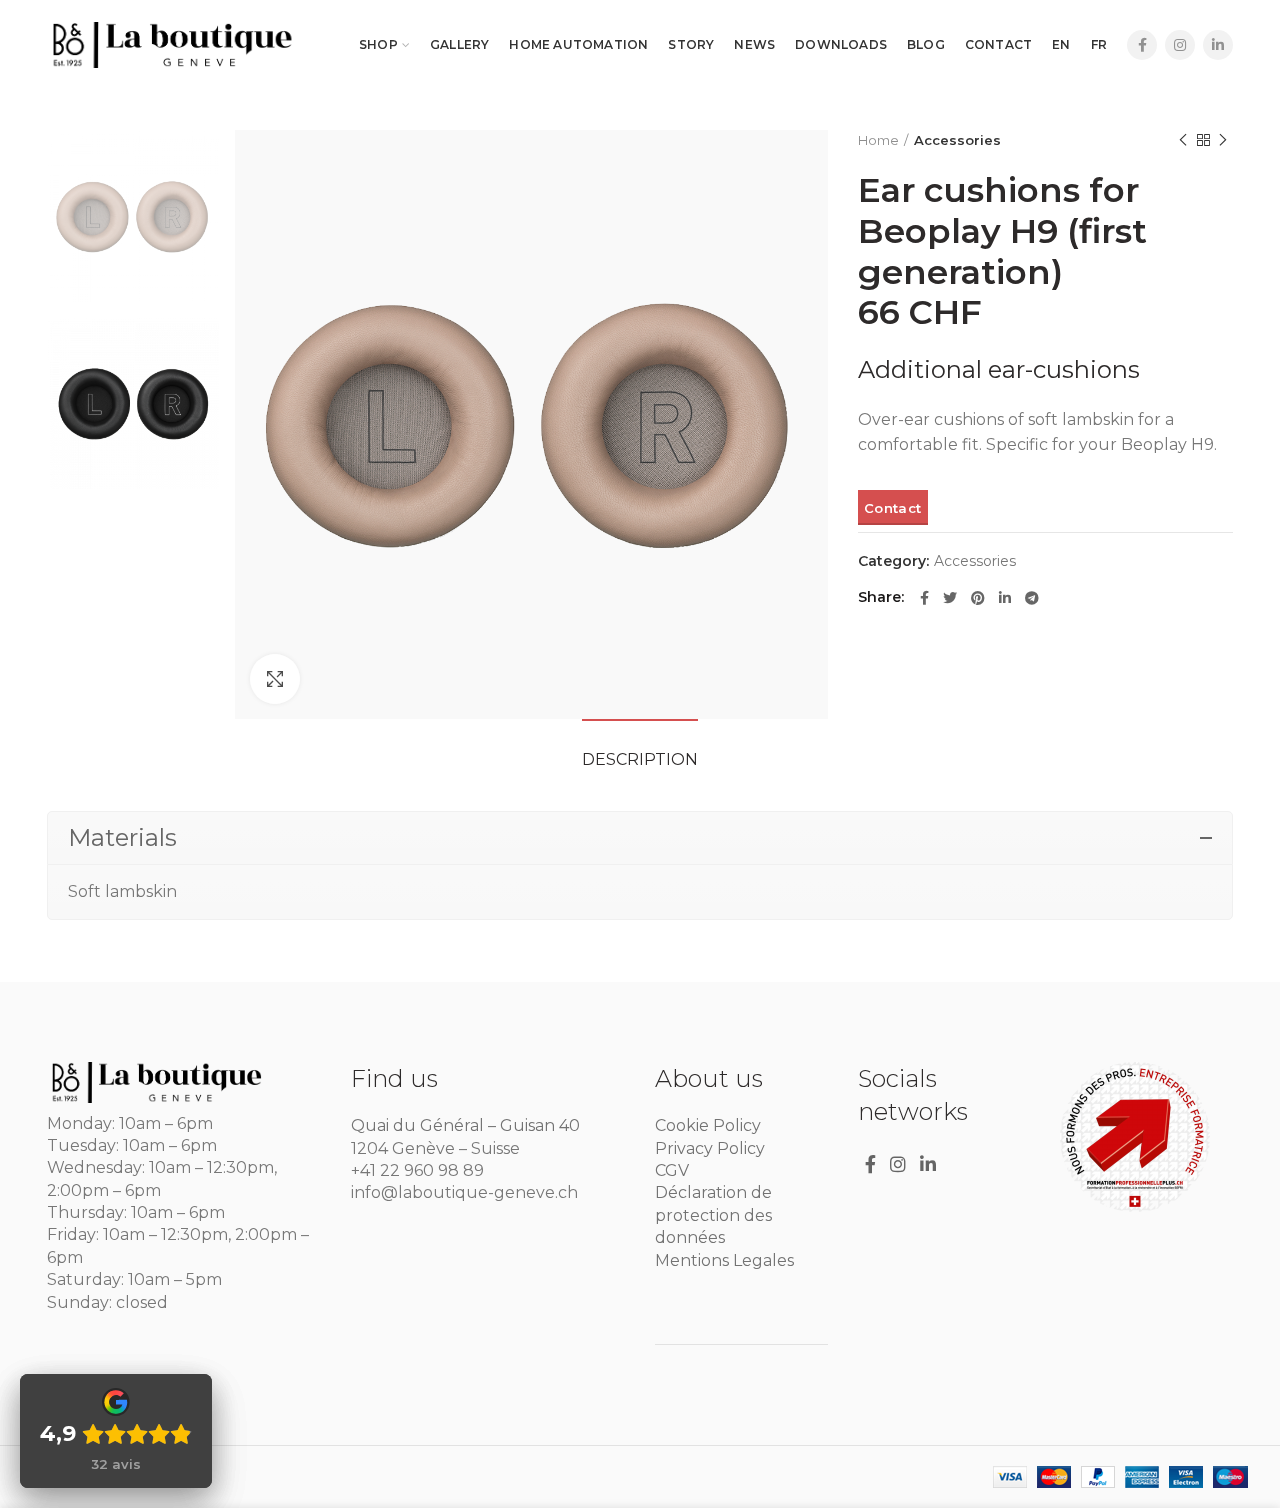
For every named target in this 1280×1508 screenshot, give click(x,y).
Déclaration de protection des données (713, 1215)
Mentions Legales (724, 1260)
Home (878, 140)
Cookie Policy (708, 1125)
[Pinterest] (978, 598)
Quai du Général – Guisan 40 (465, 1125)
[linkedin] (1218, 45)
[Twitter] (950, 598)
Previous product (1183, 140)
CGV (672, 1170)
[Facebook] (1142, 45)
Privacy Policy (710, 1148)
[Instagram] (1180, 45)
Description (640, 759)
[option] (133, 216)
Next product (1223, 140)
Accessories (957, 140)
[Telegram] (1032, 598)
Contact (892, 508)
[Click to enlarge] (275, 679)
